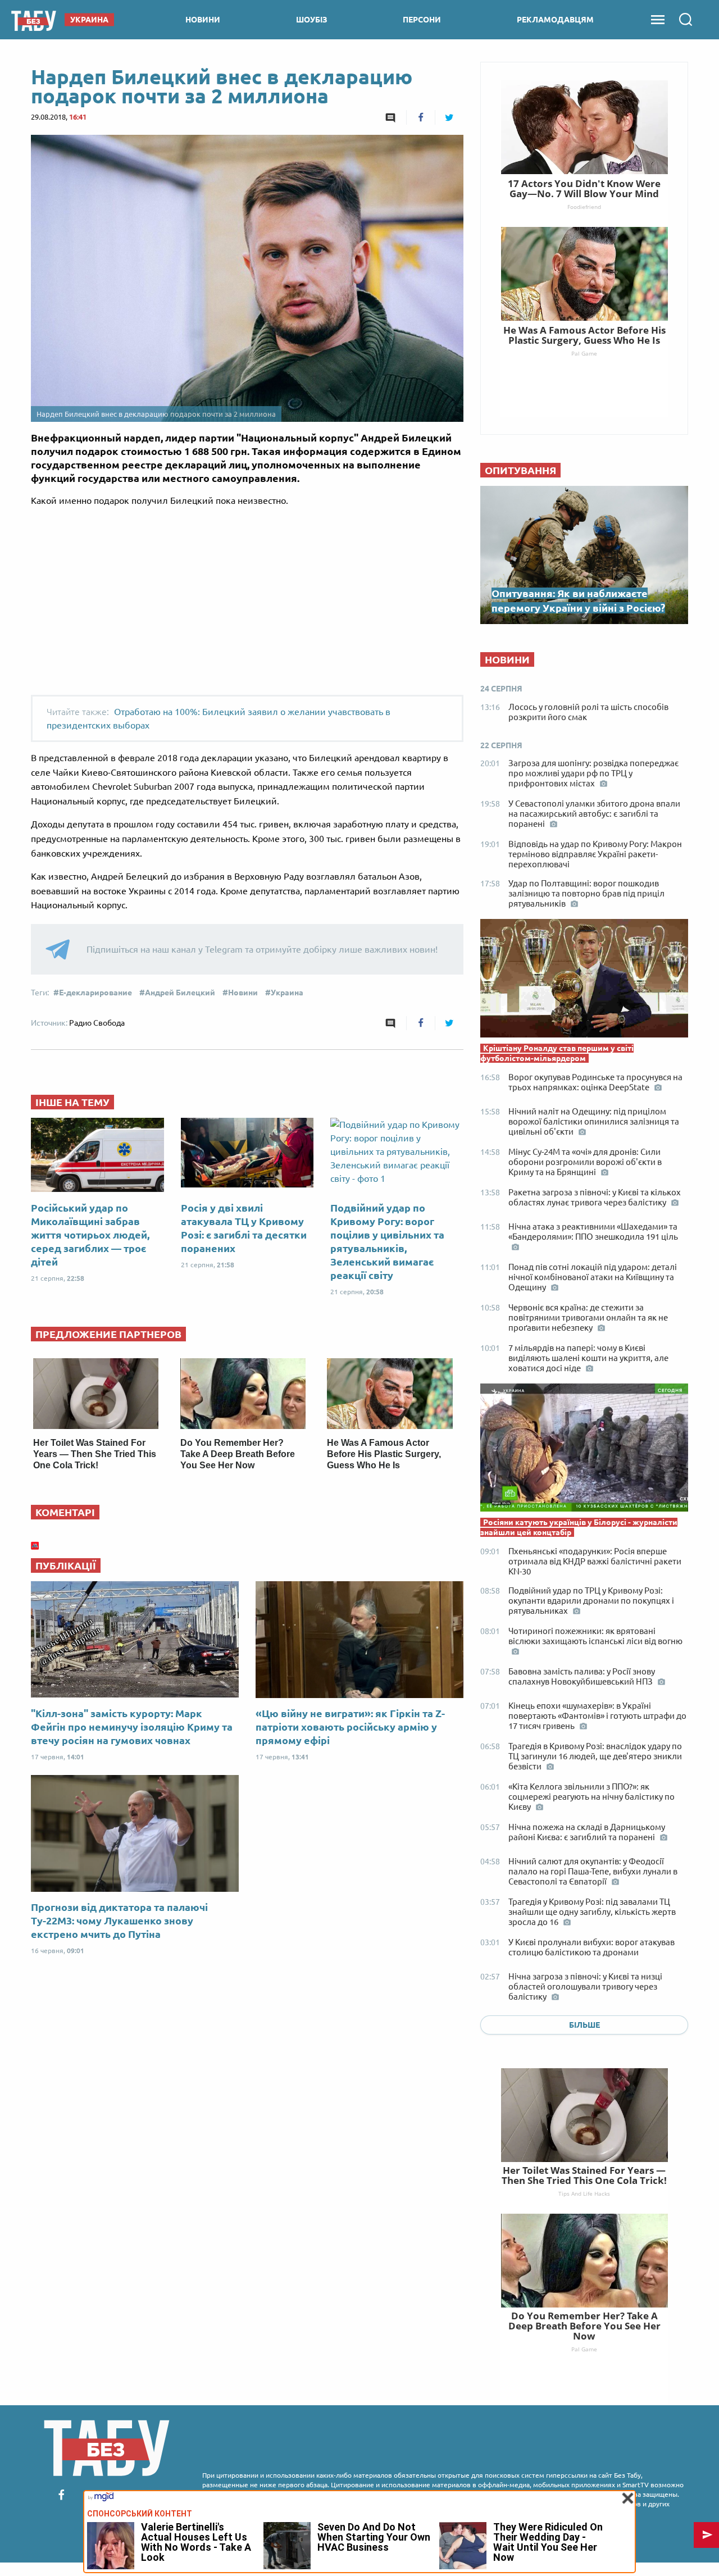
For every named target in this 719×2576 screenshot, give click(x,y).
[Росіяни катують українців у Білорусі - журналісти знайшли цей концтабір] (584, 1450)
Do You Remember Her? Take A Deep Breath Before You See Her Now (238, 1454)
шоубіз (312, 20)
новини (203, 20)
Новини (243, 993)
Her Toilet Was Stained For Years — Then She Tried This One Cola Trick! (95, 1454)
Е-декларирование (95, 993)
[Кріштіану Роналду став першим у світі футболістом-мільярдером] (584, 981)
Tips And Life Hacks (584, 2193)
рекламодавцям (555, 20)
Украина (287, 993)
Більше (584, 2025)
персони (422, 20)
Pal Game (584, 2349)
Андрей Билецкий (180, 993)
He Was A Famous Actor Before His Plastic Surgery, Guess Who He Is (384, 1454)
